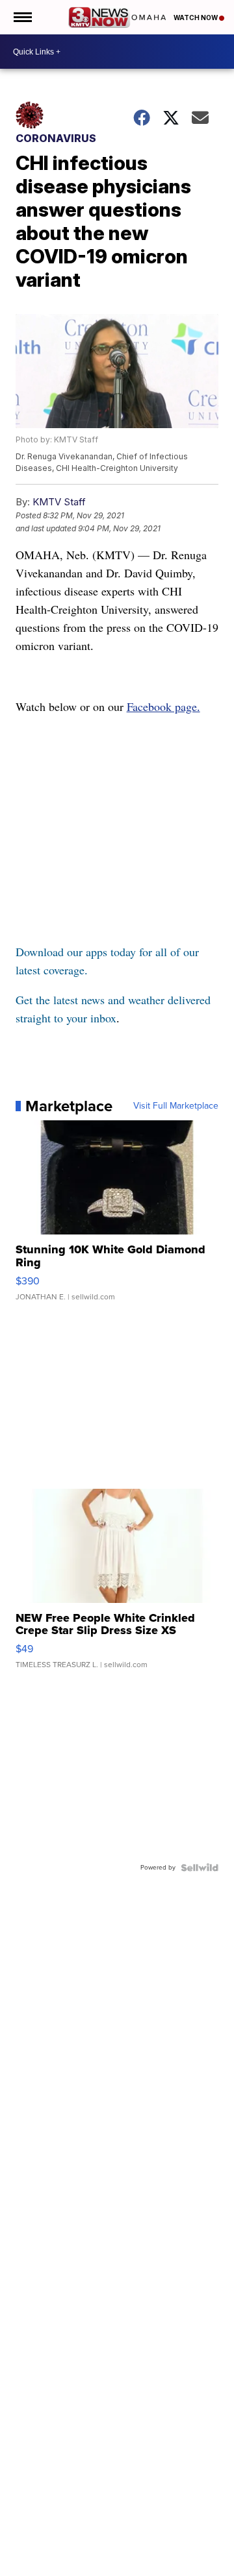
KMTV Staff (59, 502)
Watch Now (196, 18)
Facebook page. (163, 706)
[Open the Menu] (22, 17)
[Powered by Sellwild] (200, 1868)
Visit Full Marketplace (176, 1106)
